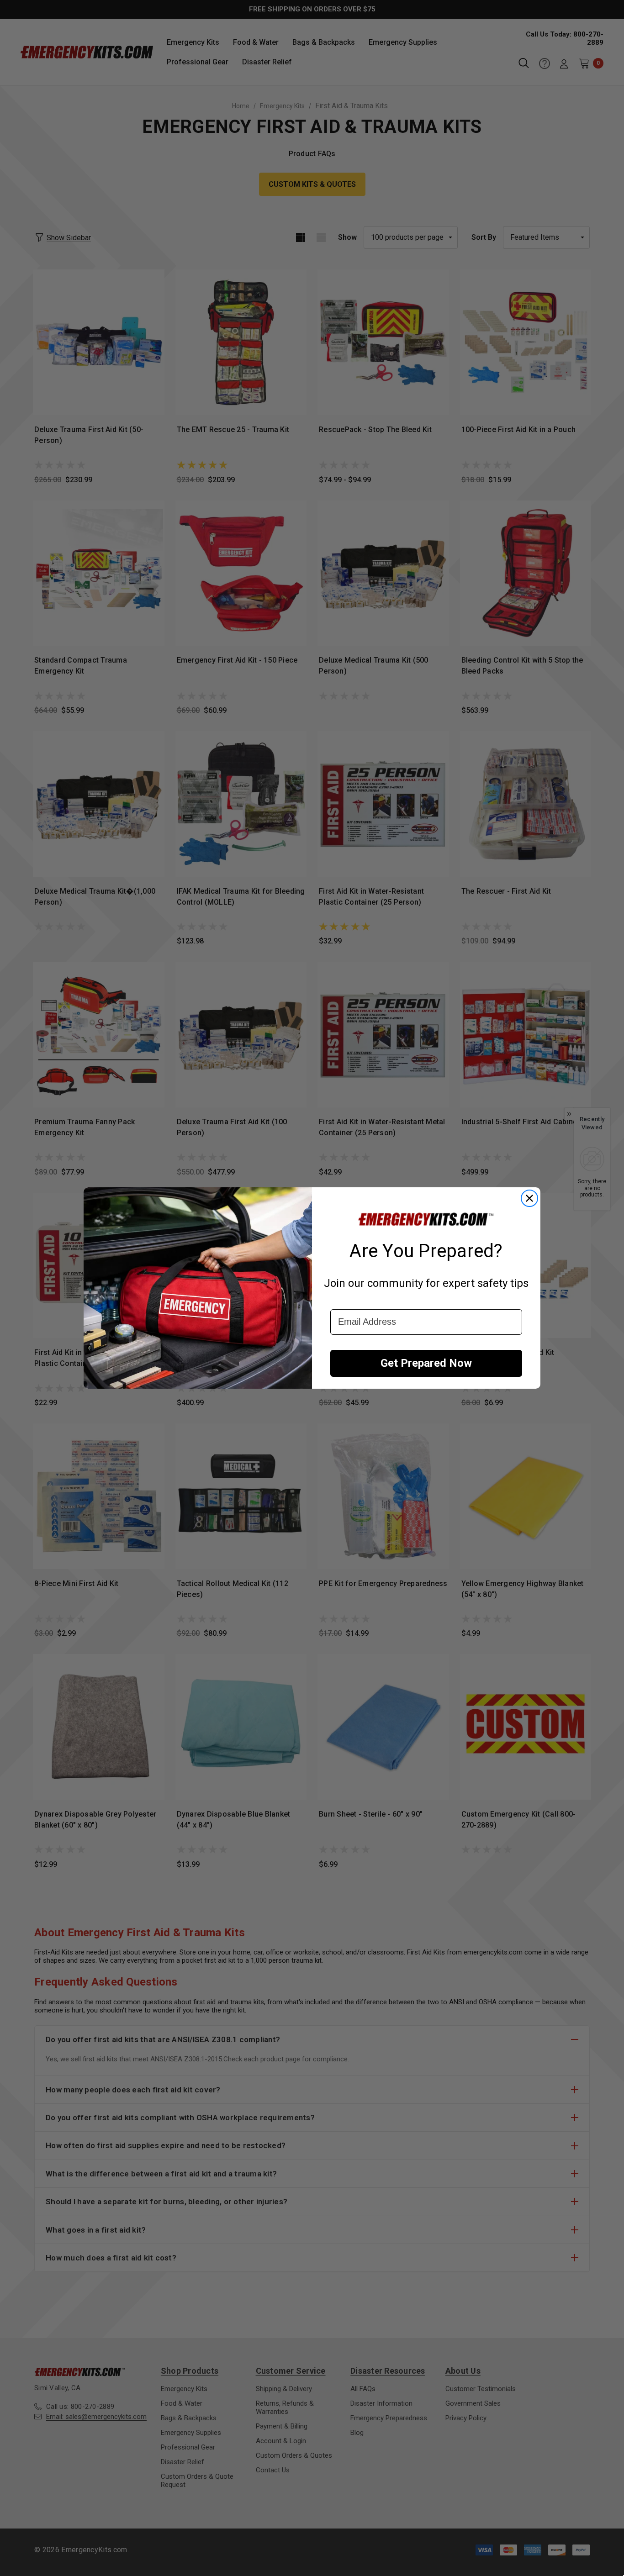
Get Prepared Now (426, 1363)
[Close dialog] (529, 1198)
